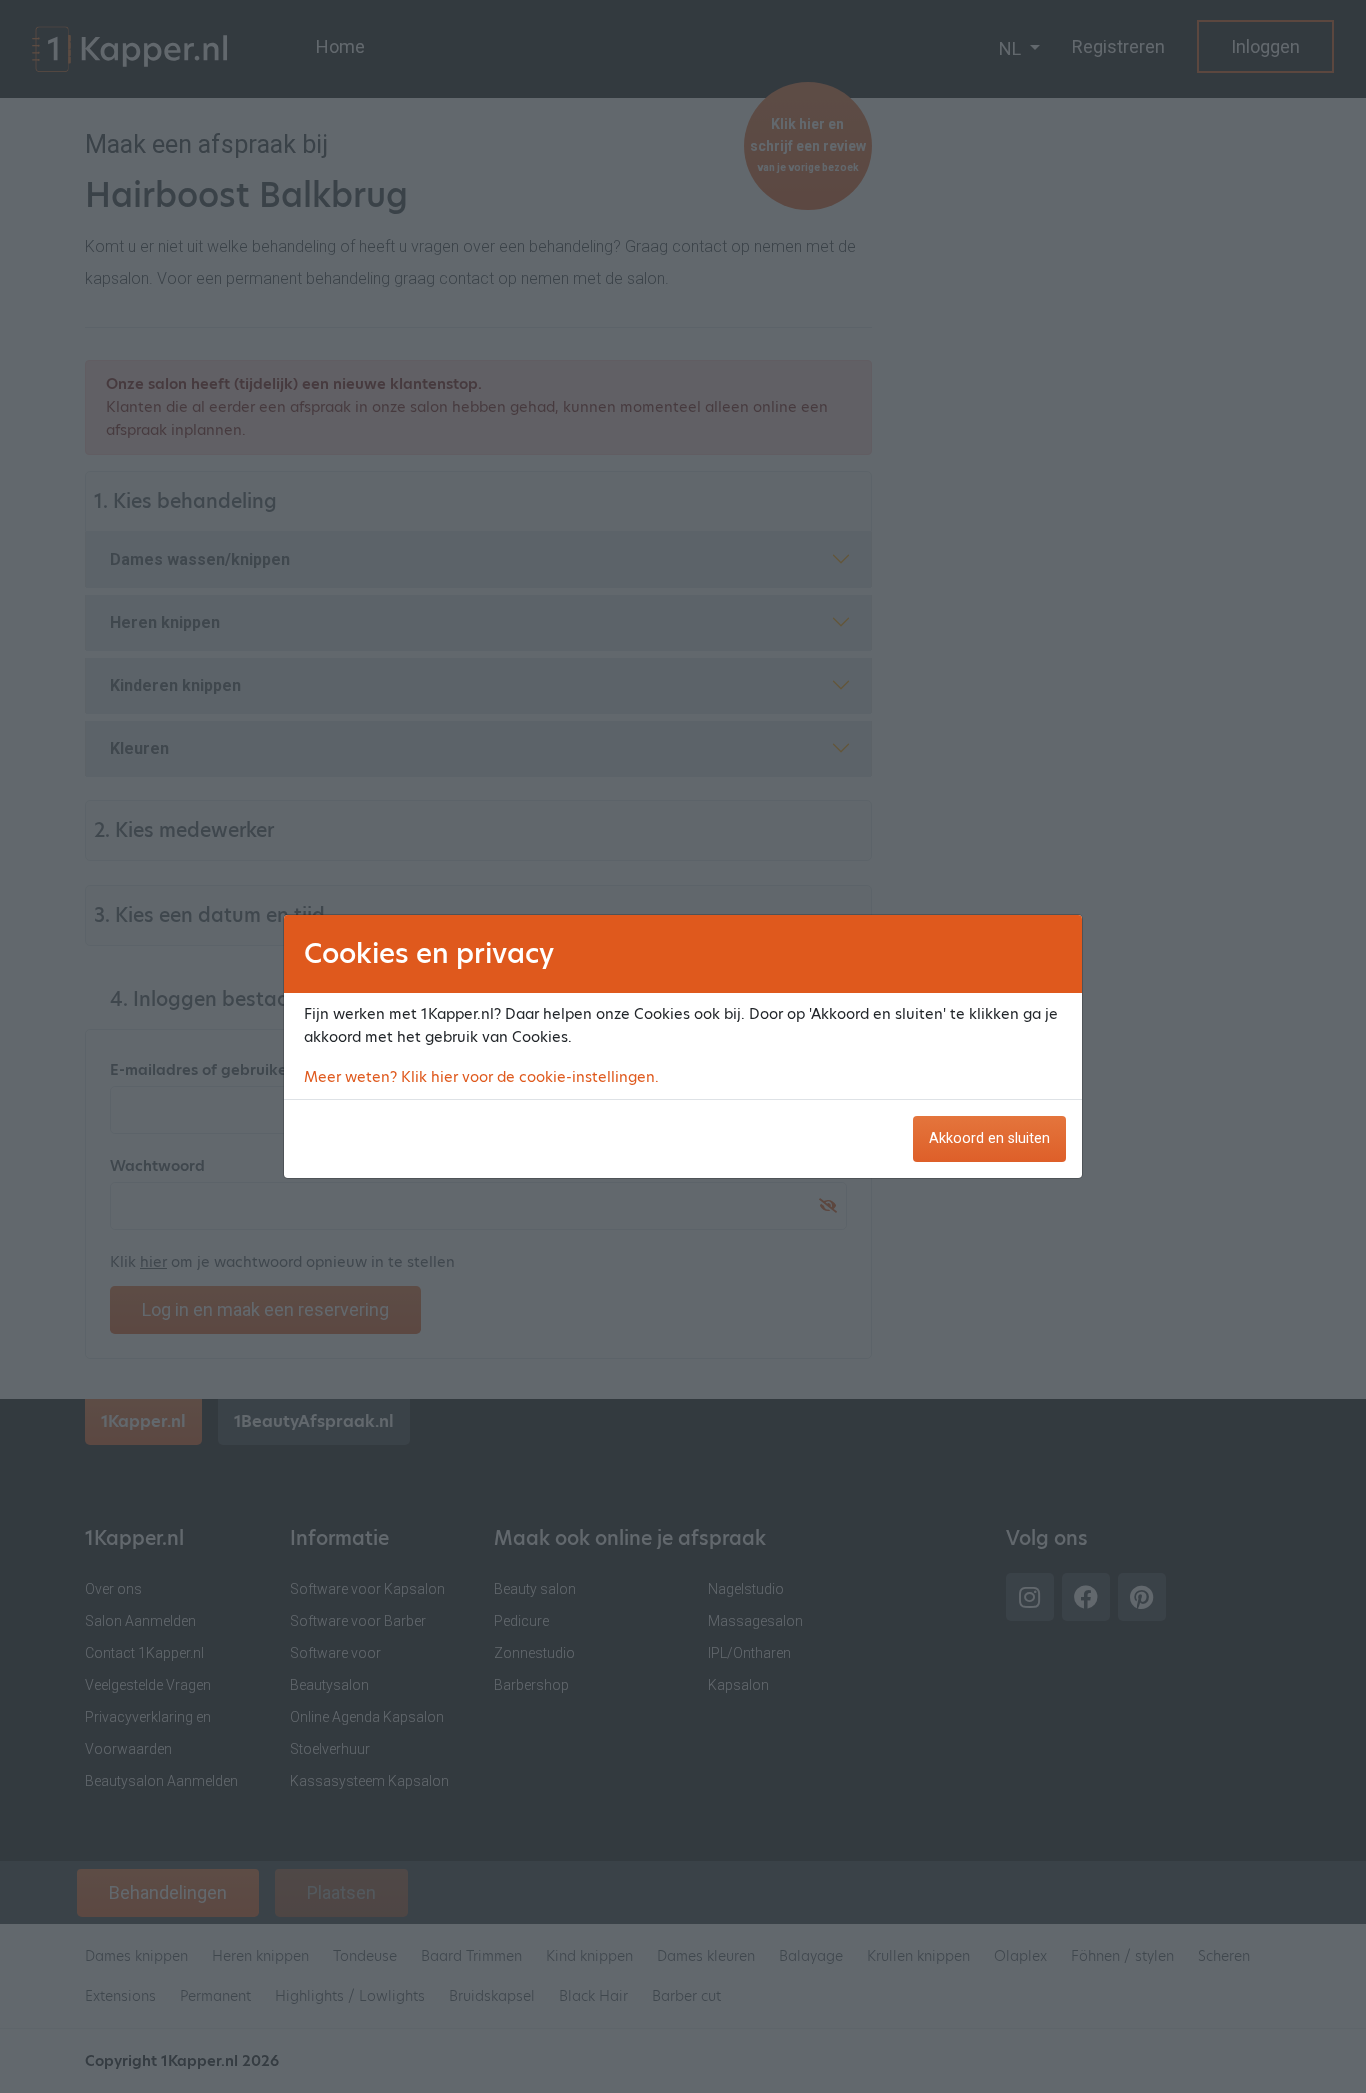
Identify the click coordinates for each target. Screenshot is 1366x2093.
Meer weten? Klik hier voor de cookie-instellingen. (481, 1077)
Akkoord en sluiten (989, 1138)
